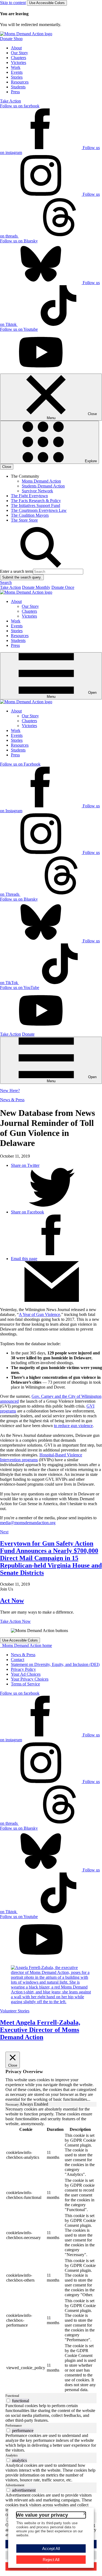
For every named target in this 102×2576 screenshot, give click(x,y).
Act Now (12, 1601)
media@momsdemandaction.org (28, 1523)
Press (15, 92)
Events (17, 72)
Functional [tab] (12, 2396)
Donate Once (63, 587)
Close (7, 467)
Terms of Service (25, 1684)
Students (18, 87)
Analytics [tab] (12, 2455)
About (16, 48)
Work (16, 67)
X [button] (84, 2514)
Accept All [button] (51, 2548)
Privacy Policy (23, 1669)
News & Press (12, 1100)
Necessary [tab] (13, 2105)
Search (6, 582)
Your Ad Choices (26, 1674)
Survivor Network (37, 491)
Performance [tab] (14, 2426)
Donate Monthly (36, 587)
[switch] (8, 2400)
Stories (17, 77)
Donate (28, 1034)
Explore (90, 461)
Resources (20, 82)
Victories (18, 62)
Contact (18, 1660)
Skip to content (13, 3)
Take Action (10, 101)
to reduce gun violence (73, 1426)
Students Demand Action (43, 486)
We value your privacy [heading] (42, 2515)
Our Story (19, 53)
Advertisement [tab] (15, 2485)
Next (4, 1532)
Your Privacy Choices (30, 1679)
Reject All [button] (51, 2560)
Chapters (18, 58)
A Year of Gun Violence (39, 1314)
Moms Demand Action (41, 481)
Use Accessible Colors (47, 3)
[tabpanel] (51, 2250)
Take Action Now (15, 1621)
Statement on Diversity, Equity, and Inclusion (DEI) (55, 1664)
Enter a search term (16, 571)
